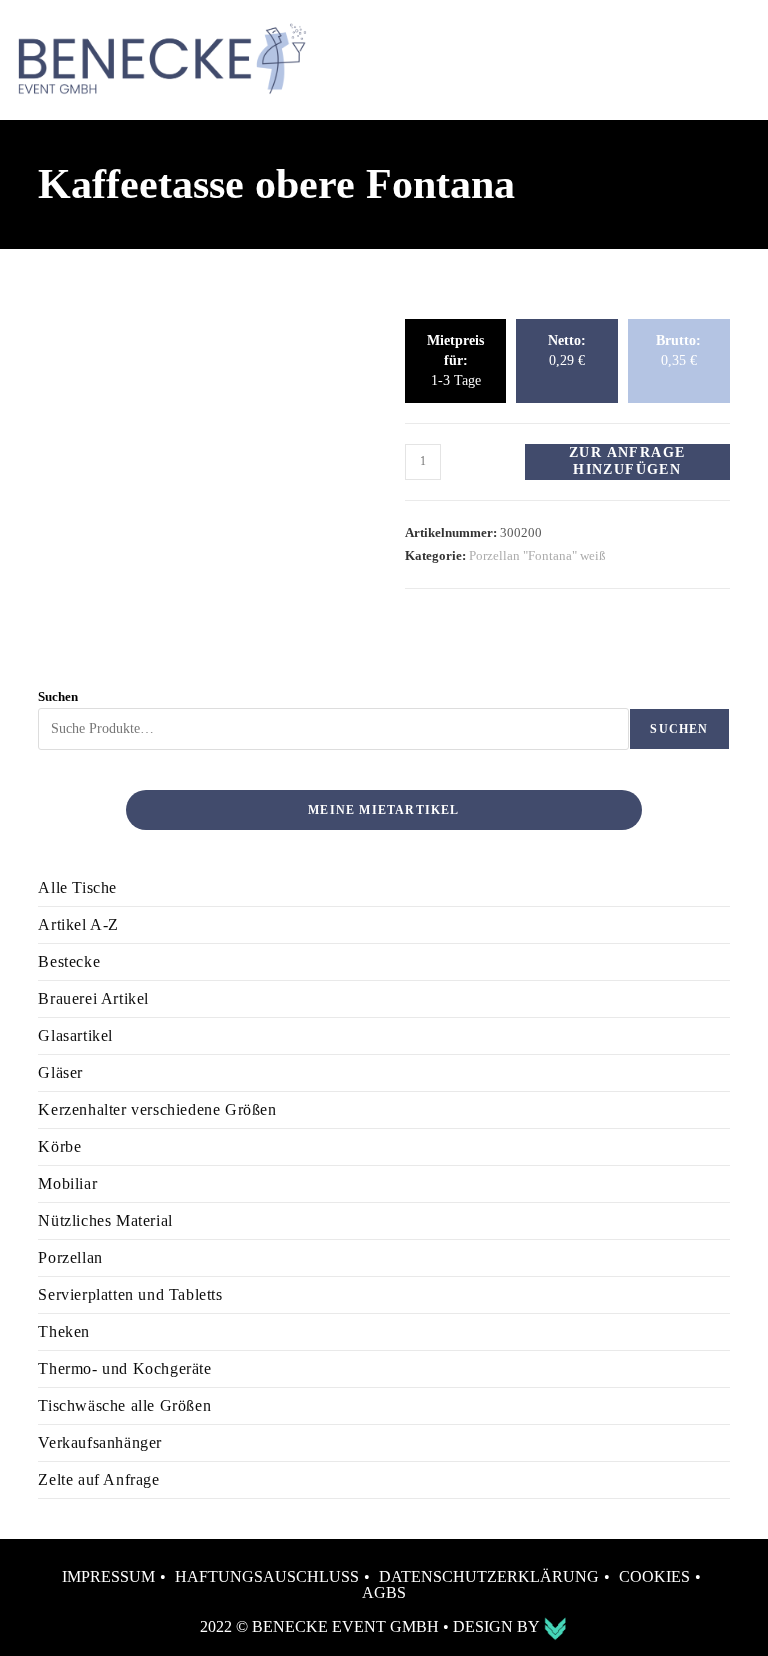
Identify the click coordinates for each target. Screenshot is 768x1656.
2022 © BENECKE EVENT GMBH (321, 1626)
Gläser (60, 1072)
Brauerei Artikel (93, 998)
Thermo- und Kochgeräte (124, 1368)
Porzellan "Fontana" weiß (537, 555)
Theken (64, 1331)
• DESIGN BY (493, 1626)
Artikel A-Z (78, 924)
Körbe (59, 1146)
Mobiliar (67, 1183)
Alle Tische (77, 887)
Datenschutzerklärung (489, 1576)
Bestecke (69, 961)
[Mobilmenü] (731, 59)
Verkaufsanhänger (100, 1442)
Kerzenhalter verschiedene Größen (157, 1109)
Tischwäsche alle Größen (124, 1405)
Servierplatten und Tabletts (130, 1294)
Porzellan (70, 1257)
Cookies (654, 1576)
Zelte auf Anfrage (98, 1479)
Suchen (58, 696)
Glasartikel (75, 1035)
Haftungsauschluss (267, 1576)
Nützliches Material (105, 1220)
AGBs (384, 1592)
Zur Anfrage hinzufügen (627, 461)
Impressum (108, 1576)
